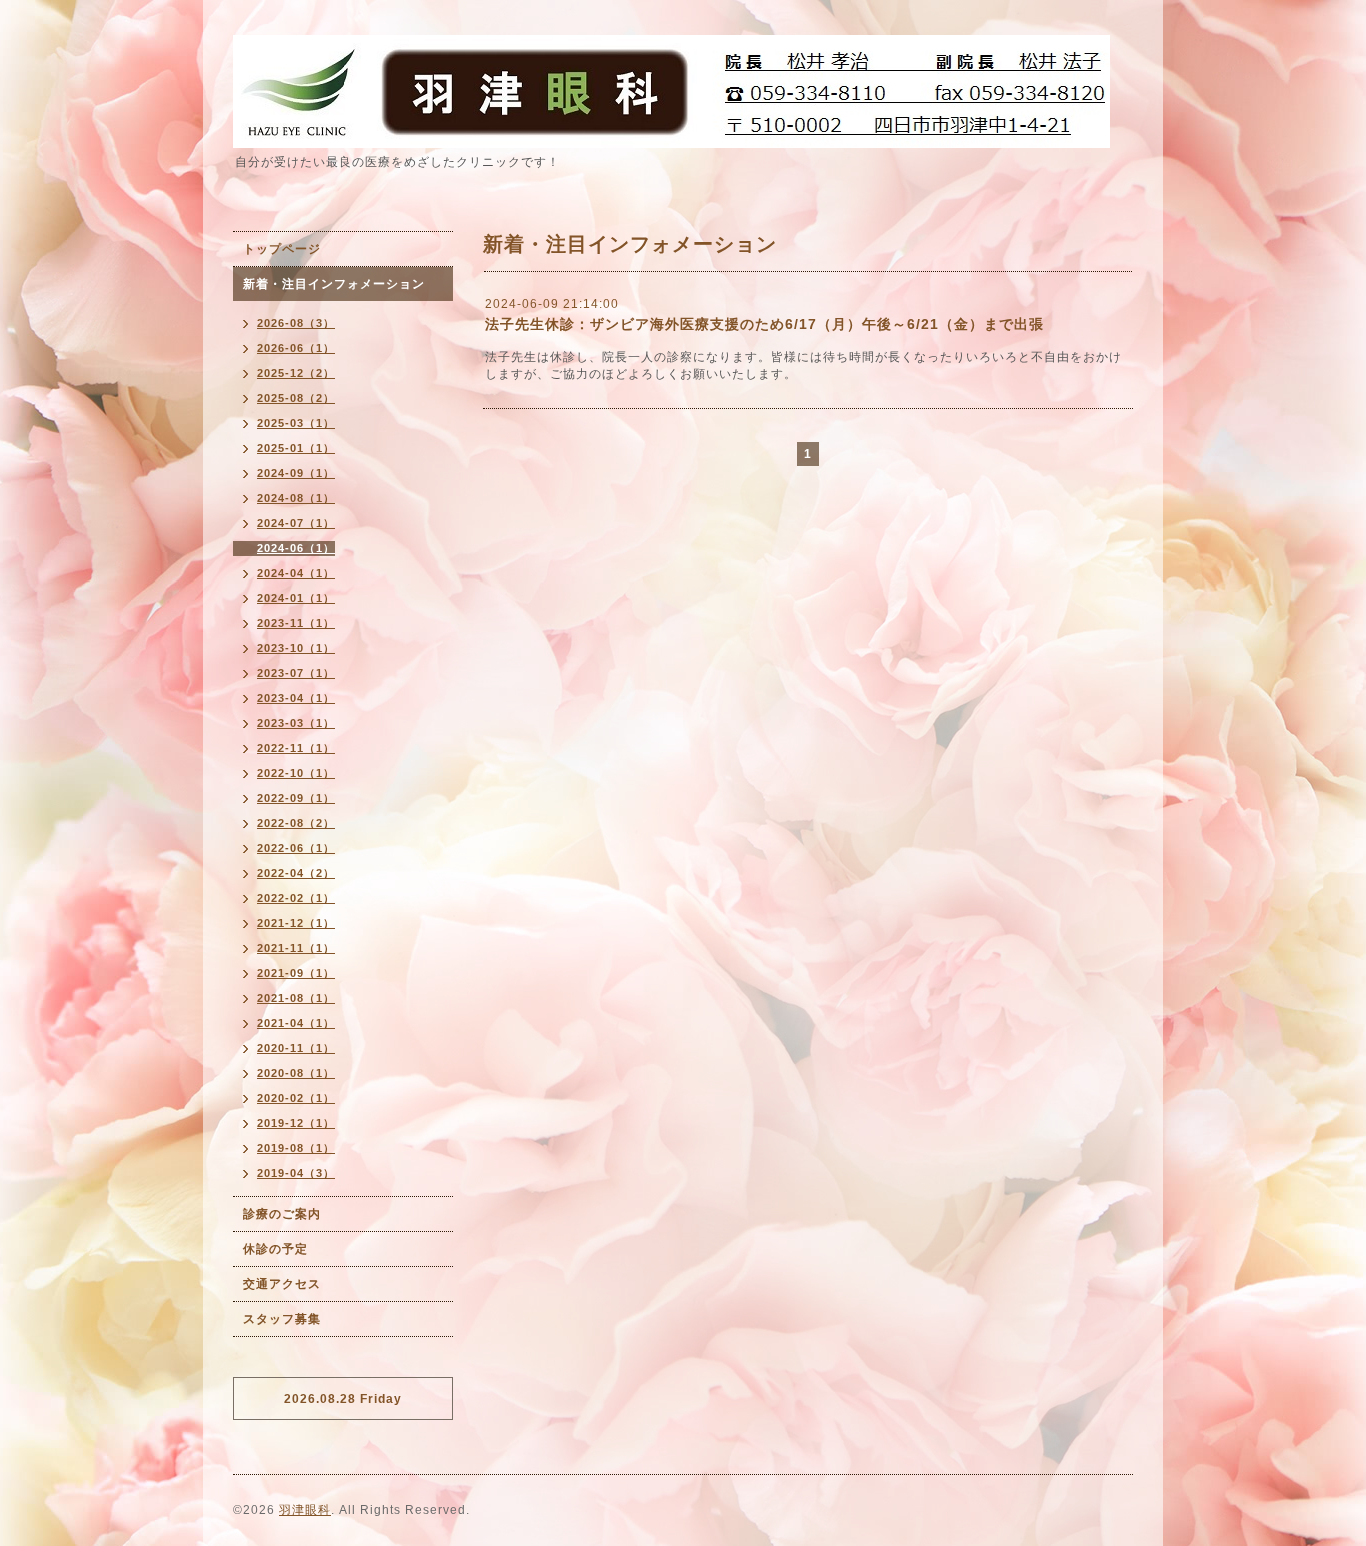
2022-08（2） (296, 823)
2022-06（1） (296, 848)
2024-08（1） (296, 498)
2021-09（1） (296, 973)
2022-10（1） (296, 773)
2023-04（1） (296, 698)
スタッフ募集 (282, 1319)
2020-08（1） (296, 1073)
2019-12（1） (296, 1123)
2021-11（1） (296, 948)
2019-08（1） (296, 1148)
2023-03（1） (296, 723)
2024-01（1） (296, 598)
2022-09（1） (296, 798)
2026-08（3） (296, 323)
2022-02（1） (296, 898)
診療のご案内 (282, 1214)
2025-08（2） (296, 398)
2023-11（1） (296, 623)
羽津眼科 (305, 1510)
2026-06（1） (296, 348)
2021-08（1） (296, 998)
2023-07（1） (296, 673)
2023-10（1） (296, 648)
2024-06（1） (296, 548)
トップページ (282, 249)
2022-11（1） (296, 748)
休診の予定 (275, 1249)
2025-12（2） (296, 373)
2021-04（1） (296, 1023)
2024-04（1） (296, 573)
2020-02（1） (296, 1098)
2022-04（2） (296, 873)
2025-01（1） (296, 448)
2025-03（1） (296, 423)
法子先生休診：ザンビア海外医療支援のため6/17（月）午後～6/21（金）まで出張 (764, 324)
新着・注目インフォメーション (334, 284)
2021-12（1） (296, 923)
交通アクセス (282, 1284)
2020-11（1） (296, 1048)
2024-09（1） (296, 473)
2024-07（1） (296, 523)
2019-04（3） (296, 1173)
